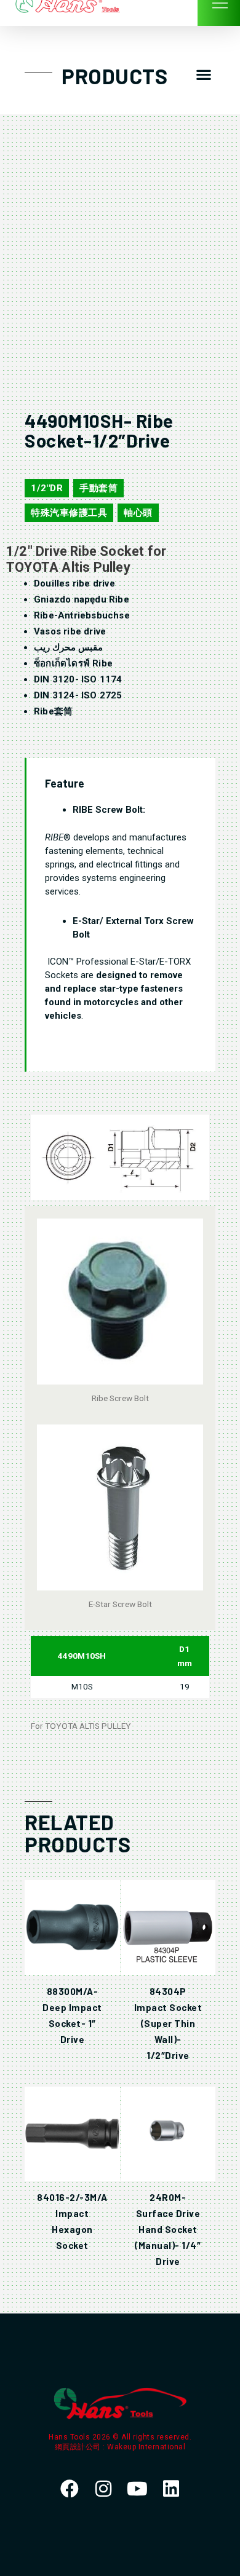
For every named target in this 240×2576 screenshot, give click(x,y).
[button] (203, 75)
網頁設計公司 (79, 2447)
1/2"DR (47, 488)
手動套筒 (98, 488)
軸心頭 (138, 513)
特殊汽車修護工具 (69, 513)
